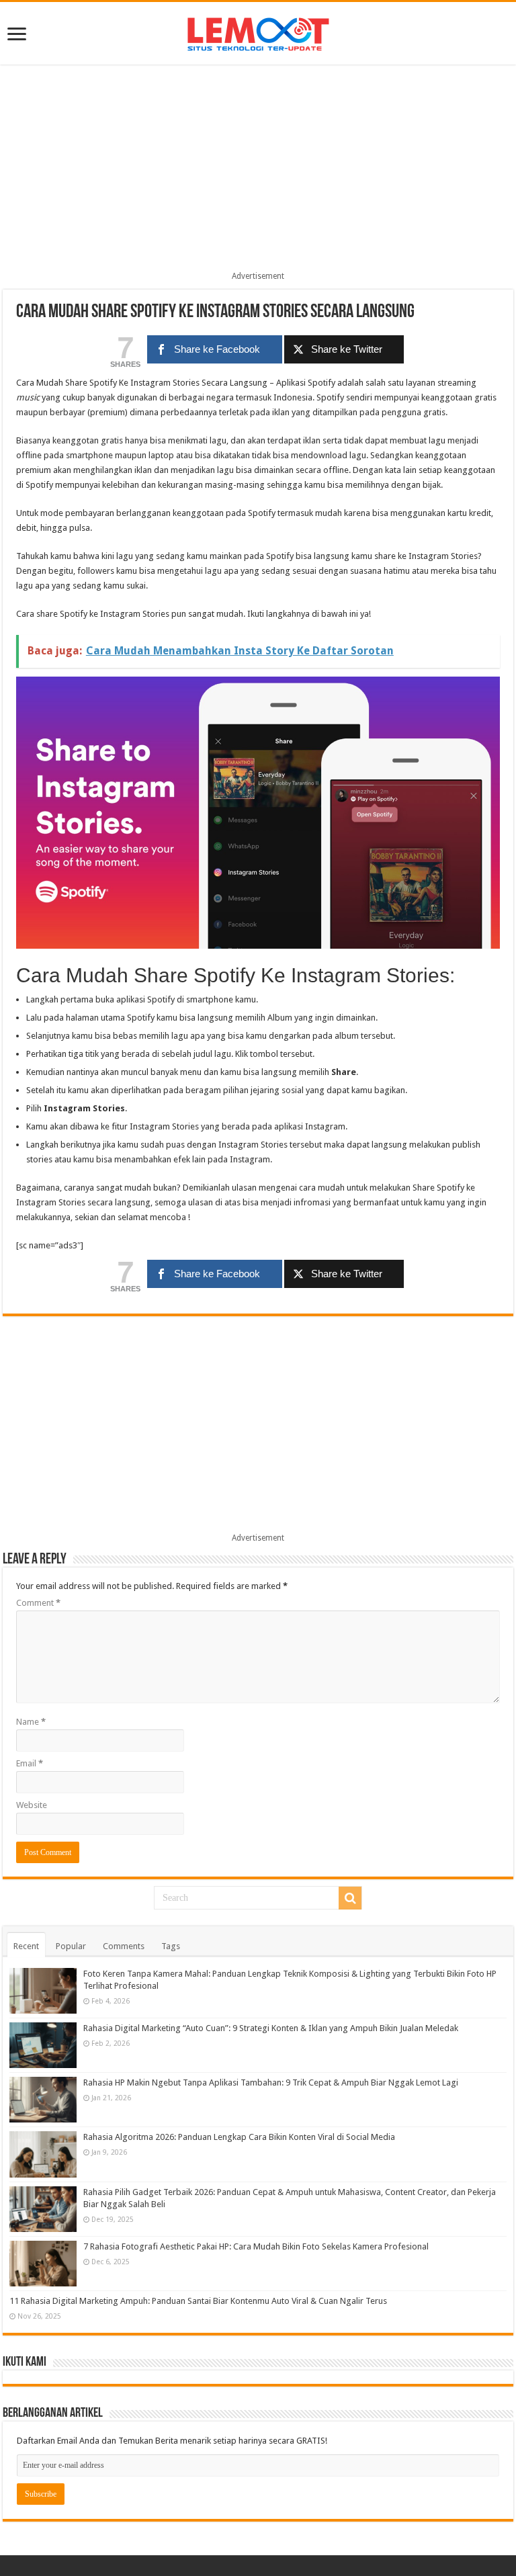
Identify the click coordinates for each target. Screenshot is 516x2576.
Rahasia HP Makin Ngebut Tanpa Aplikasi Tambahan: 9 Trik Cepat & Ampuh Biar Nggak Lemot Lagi (271, 2083)
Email (30, 1763)
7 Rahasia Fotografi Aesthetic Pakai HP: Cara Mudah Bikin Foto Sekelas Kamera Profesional (256, 2246)
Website (32, 1805)
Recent (26, 1946)
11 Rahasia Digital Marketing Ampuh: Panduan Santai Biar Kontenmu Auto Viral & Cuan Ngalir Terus (198, 2301)
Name (31, 1722)
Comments (124, 1946)
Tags (171, 1946)
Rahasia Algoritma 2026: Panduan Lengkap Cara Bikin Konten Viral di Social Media (239, 2137)
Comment (38, 1603)
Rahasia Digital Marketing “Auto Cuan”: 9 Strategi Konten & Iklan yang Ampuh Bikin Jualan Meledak (271, 2028)
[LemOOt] (258, 32)
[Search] (350, 1898)
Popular (71, 1946)
